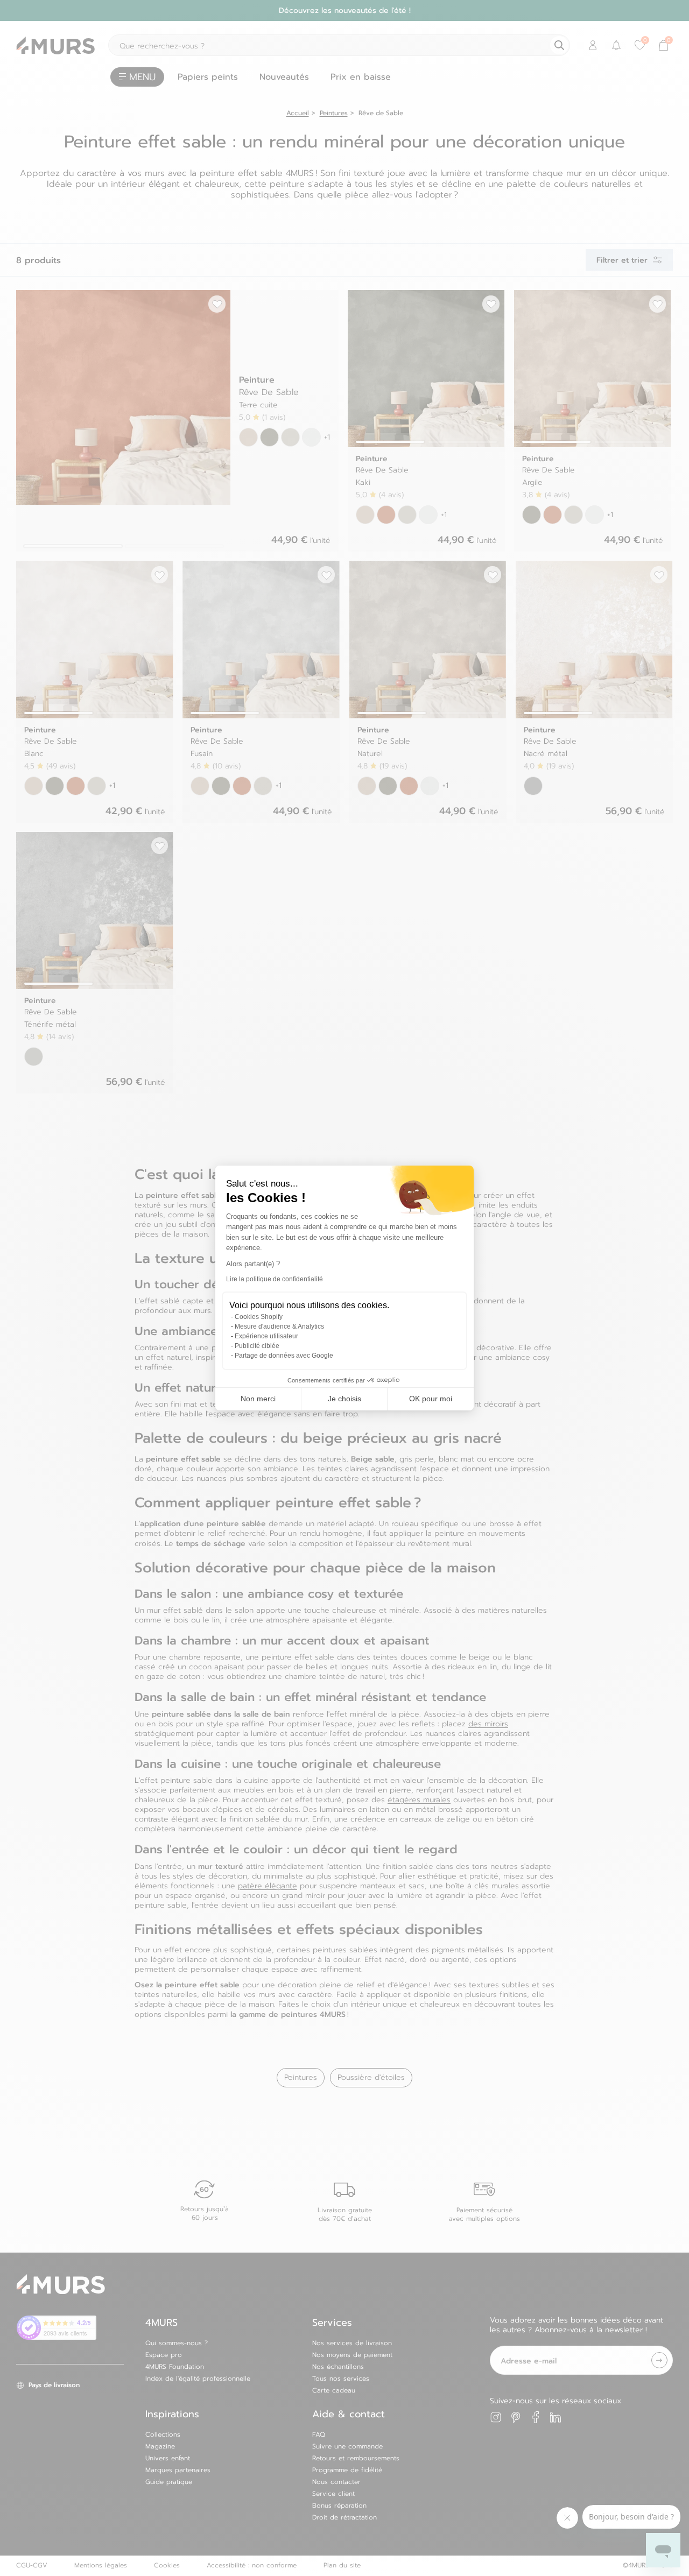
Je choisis (344, 1399)
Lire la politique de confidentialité (275, 1279)
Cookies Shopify (259, 1317)
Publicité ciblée (257, 1346)
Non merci (258, 1399)
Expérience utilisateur (266, 1336)
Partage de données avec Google (284, 1356)
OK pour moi (431, 1399)
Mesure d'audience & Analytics (279, 1326)
